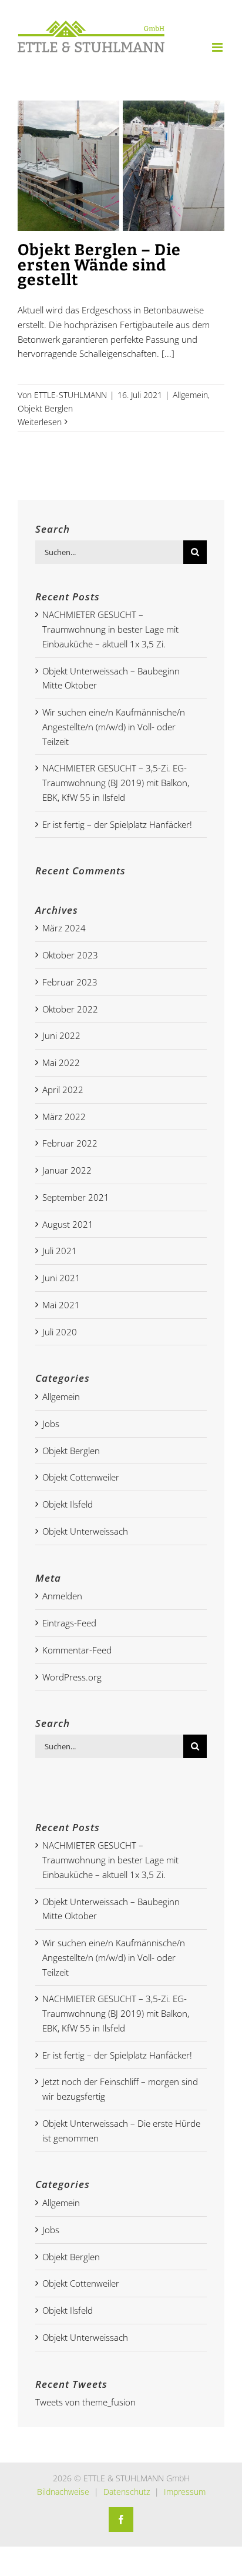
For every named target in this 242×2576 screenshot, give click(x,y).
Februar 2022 (70, 1143)
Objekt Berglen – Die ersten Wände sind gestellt (99, 265)
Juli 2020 (60, 1332)
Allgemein (190, 395)
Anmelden (62, 1596)
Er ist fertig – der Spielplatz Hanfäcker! (117, 824)
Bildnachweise (63, 2492)
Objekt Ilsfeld (68, 1504)
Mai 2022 (61, 1063)
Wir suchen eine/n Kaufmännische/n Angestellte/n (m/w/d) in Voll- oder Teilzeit (114, 727)
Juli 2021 (60, 1251)
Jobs (51, 1424)
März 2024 (64, 928)
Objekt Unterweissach (85, 1531)
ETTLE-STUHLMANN (70, 395)
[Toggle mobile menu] (218, 47)
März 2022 (64, 1117)
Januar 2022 (67, 1170)
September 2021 (76, 1197)
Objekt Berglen (45, 408)
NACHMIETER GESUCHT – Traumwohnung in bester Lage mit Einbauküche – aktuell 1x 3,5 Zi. (110, 629)
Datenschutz (127, 2492)
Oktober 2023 (70, 955)
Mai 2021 (61, 1305)
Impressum (185, 2492)
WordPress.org (72, 1677)
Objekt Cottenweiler (81, 1477)
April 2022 (63, 1090)
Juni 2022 (61, 1035)
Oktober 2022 (70, 1009)
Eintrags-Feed (69, 1623)
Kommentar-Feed (77, 1650)
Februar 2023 (70, 982)
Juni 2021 (61, 1278)
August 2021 (68, 1224)
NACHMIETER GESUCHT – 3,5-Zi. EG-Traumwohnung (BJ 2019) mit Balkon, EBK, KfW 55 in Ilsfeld (116, 783)
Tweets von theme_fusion (85, 2402)
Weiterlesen (40, 422)
